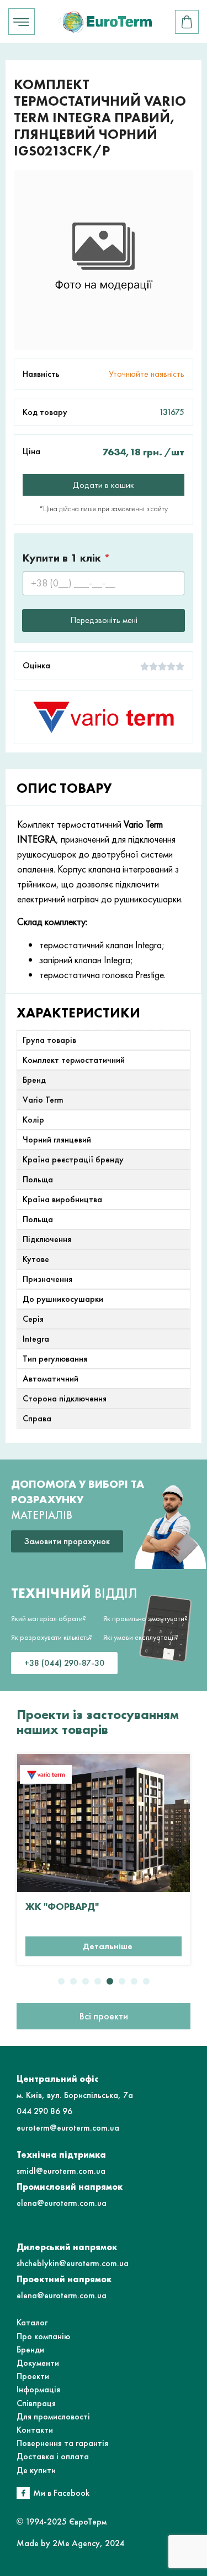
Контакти (35, 2430)
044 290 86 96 (44, 2111)
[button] (61, 1981)
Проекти (33, 2376)
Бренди (30, 2349)
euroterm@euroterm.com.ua (68, 2128)
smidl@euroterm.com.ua (61, 2171)
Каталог (32, 2322)
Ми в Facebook (61, 2493)
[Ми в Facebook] (23, 2493)
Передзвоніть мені (104, 620)
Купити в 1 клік (67, 558)
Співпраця (36, 2403)
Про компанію (43, 2336)
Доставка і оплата (53, 2456)
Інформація (38, 2389)
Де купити (36, 2470)
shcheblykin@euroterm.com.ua (73, 2263)
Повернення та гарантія (62, 2443)
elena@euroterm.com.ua (62, 2203)
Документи (38, 2363)
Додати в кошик (104, 485)
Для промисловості (53, 2416)
